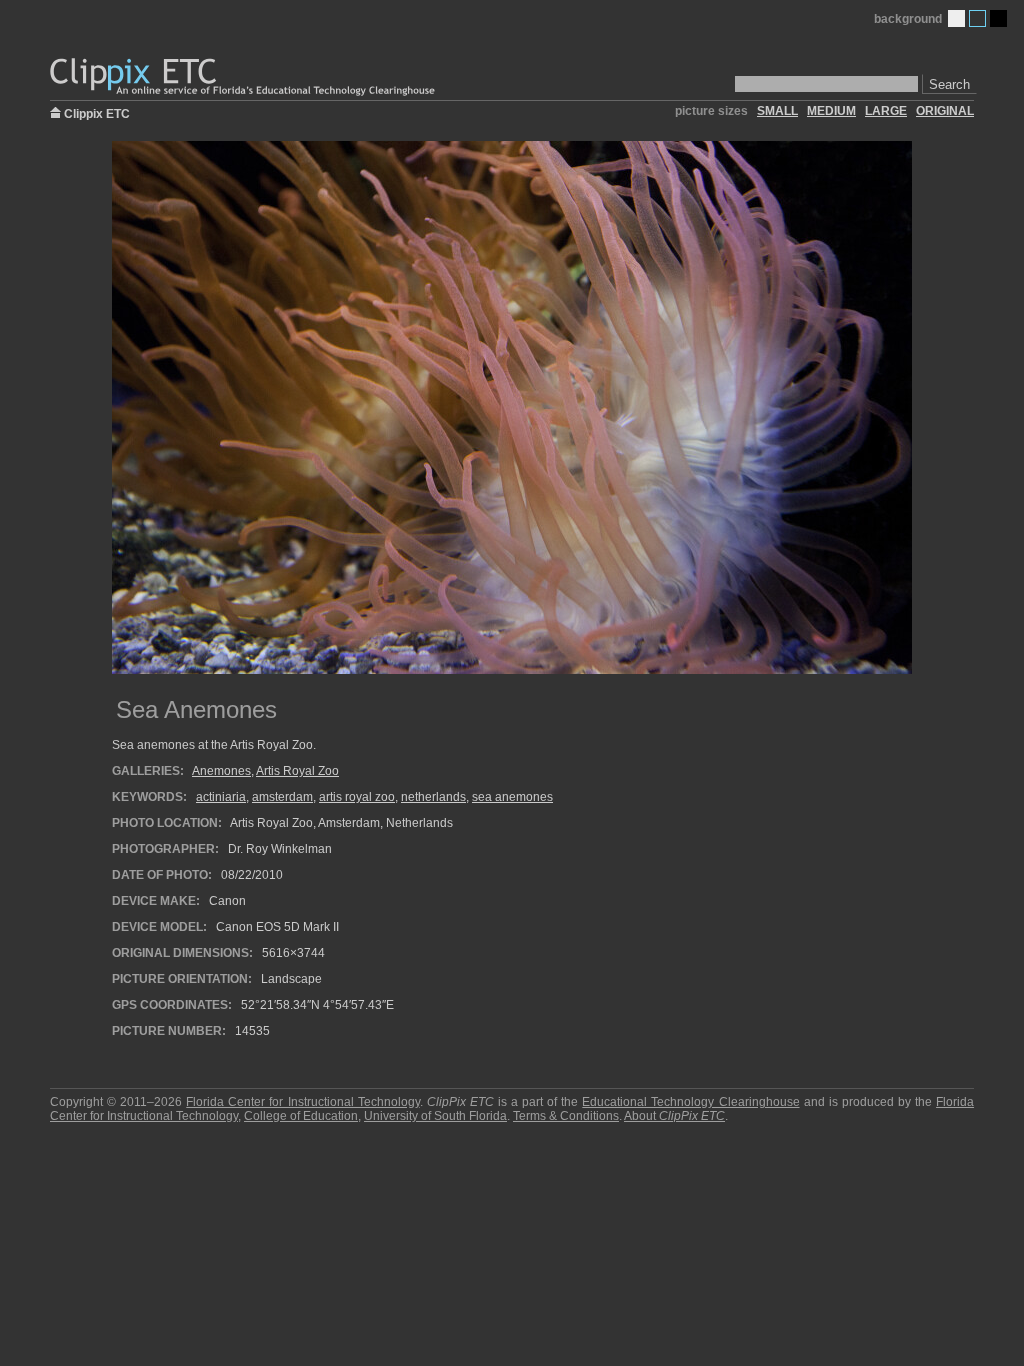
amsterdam (282, 797)
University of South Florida (435, 1116)
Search (949, 84)
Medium (977, 18)
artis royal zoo (357, 797)
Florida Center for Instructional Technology (302, 1102)
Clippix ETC (97, 112)
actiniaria (221, 797)
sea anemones (512, 797)
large (886, 111)
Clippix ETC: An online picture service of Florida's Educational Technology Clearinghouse (244, 77)
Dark (998, 18)
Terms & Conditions (566, 1116)
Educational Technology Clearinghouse (690, 1102)
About (674, 1116)
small (777, 111)
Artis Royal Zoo (297, 771)
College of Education (301, 1116)
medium (831, 111)
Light (956, 18)
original (945, 111)
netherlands (433, 797)
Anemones (221, 771)
